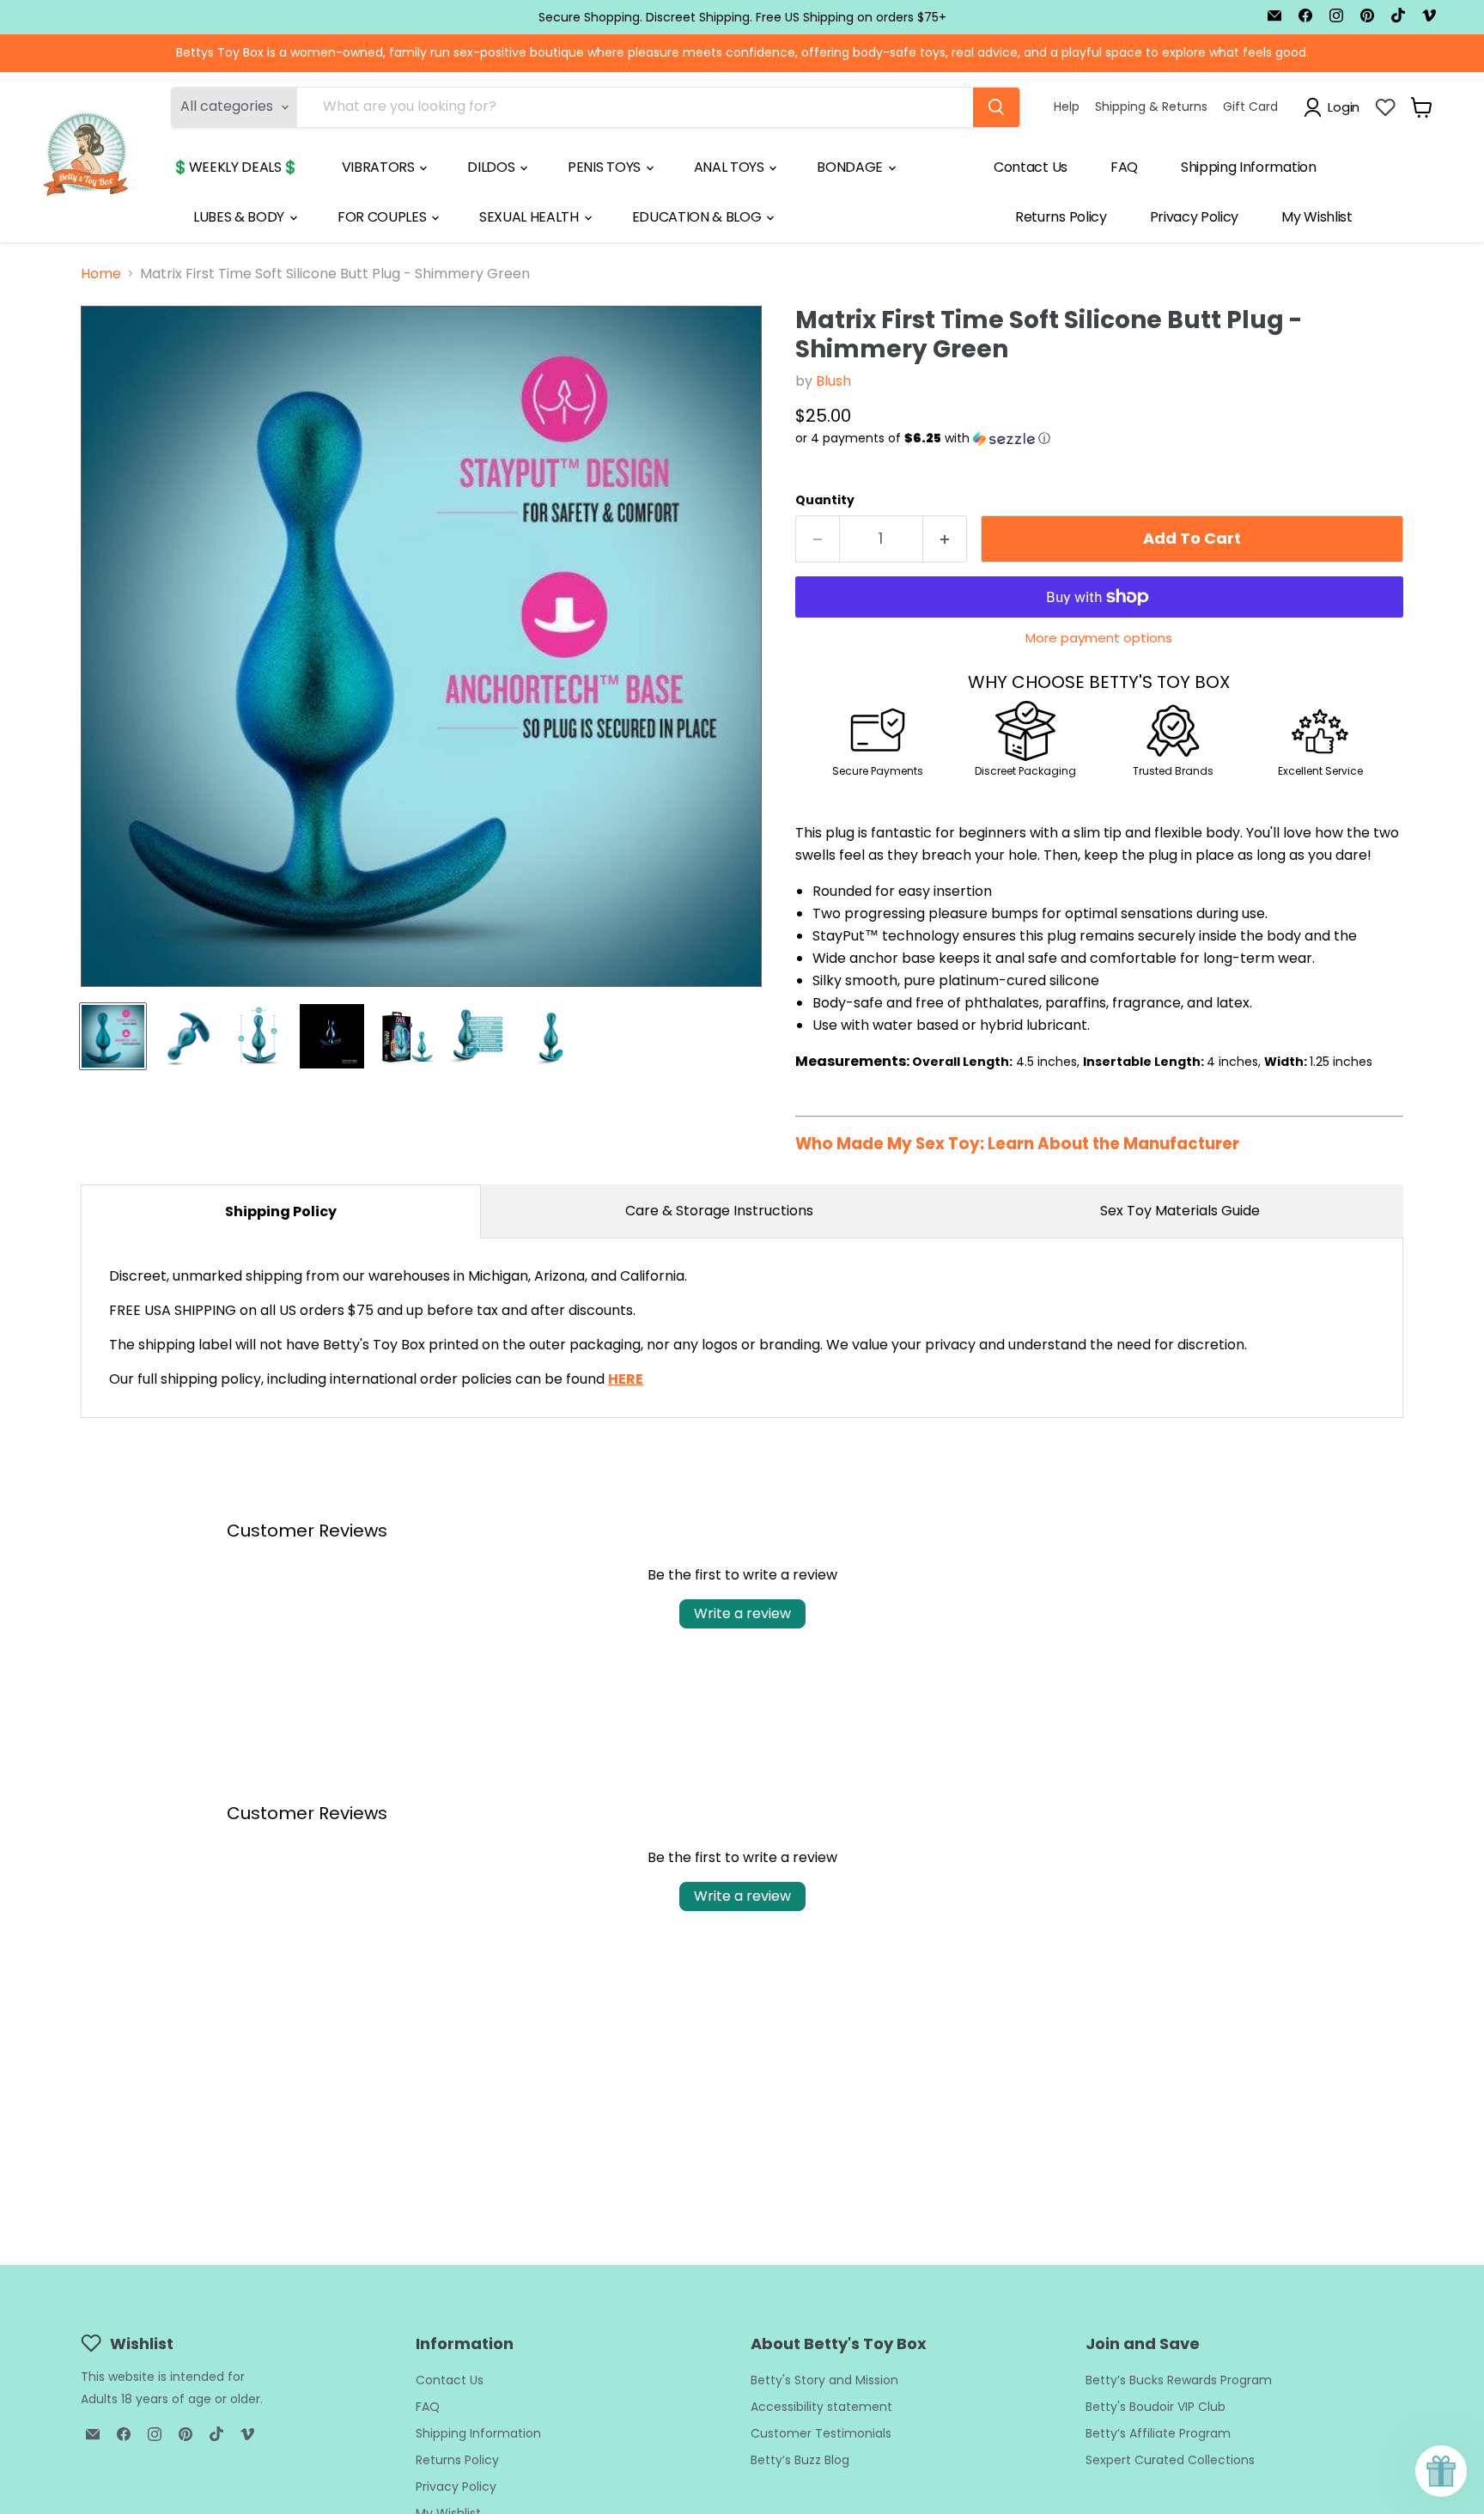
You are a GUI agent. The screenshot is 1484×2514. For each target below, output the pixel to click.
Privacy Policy (1195, 217)
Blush (833, 381)
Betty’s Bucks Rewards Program (1179, 2380)
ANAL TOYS (731, 167)
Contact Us (1031, 167)
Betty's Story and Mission (824, 2380)
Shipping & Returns (1151, 107)
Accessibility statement (821, 2407)
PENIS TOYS (605, 167)
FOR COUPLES (383, 217)
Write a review (742, 1613)
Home (101, 274)
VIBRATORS (380, 167)
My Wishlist (1317, 217)
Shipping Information (1249, 167)
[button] (1099, 438)
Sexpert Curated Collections (1170, 2460)
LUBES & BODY (240, 217)
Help (1067, 107)
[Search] (996, 107)
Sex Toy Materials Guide (1180, 1211)
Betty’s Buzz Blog (800, 2460)
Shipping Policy (281, 1211)
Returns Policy (1061, 217)
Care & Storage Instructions (719, 1211)
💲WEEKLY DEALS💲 (235, 167)
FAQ (1124, 167)
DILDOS (493, 167)
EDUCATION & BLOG (699, 217)
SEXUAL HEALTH (531, 217)
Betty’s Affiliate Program (1158, 2433)
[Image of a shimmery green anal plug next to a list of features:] (478, 1036)
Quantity (825, 500)
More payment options (1099, 638)
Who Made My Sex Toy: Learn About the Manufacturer (1017, 1144)
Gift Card (1250, 107)
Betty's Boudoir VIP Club (1156, 2407)
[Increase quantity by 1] (945, 539)
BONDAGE (851, 167)
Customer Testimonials (821, 2433)
